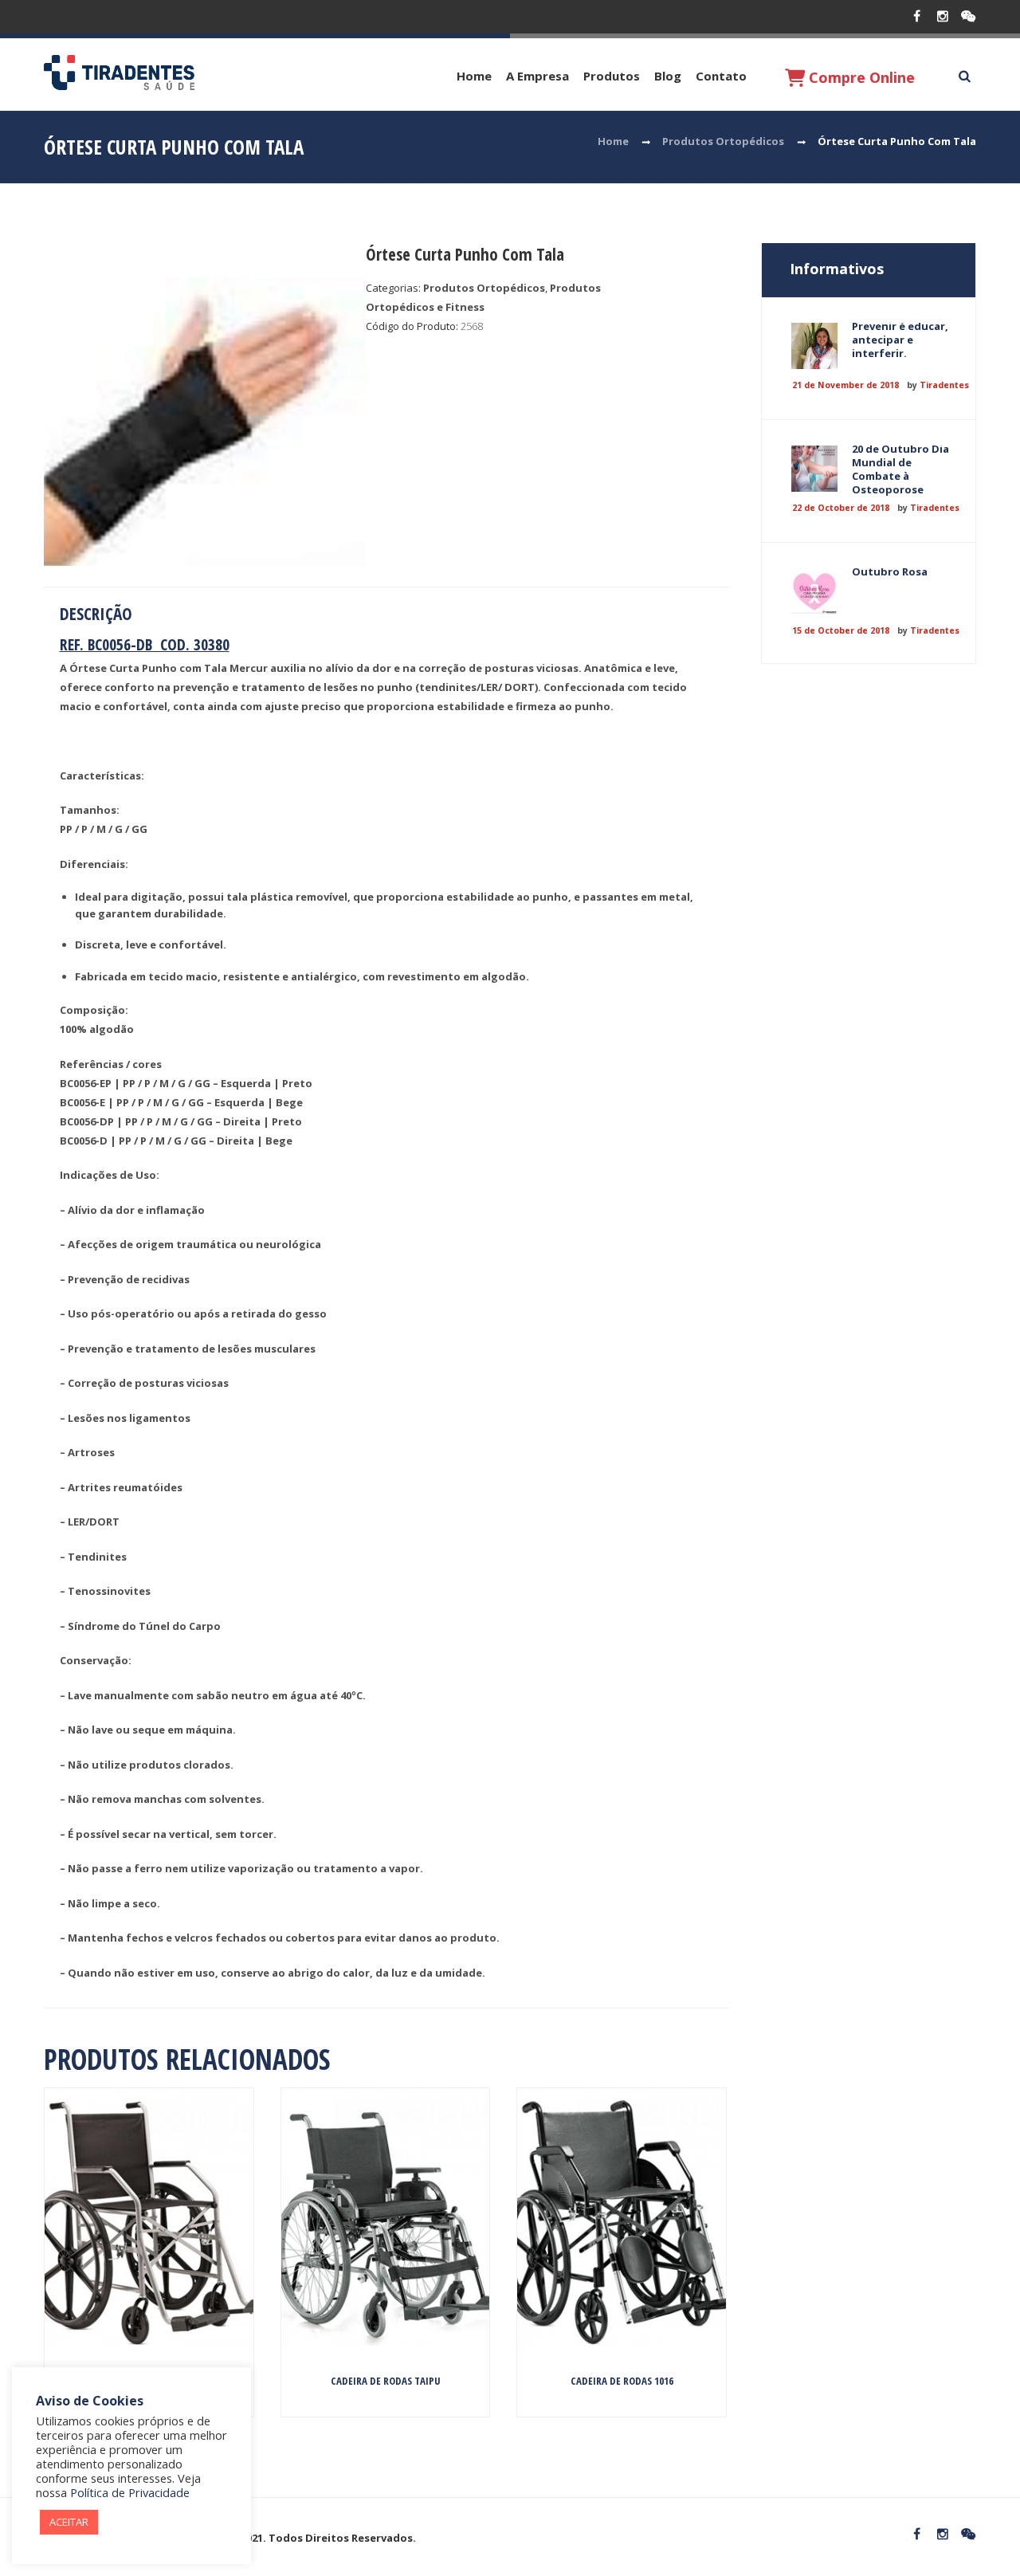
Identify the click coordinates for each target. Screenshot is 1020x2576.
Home (474, 76)
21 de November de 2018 (845, 385)
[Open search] (964, 77)
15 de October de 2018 (841, 630)
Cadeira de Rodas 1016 (622, 2381)
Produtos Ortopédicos (723, 141)
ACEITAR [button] (69, 2522)
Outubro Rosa (890, 571)
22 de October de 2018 (841, 508)
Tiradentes (944, 385)
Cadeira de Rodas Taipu (386, 2381)
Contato (721, 76)
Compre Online (860, 77)
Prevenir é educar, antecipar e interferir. (900, 340)
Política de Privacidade (130, 2492)
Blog (668, 76)
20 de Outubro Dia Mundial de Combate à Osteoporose (900, 469)
